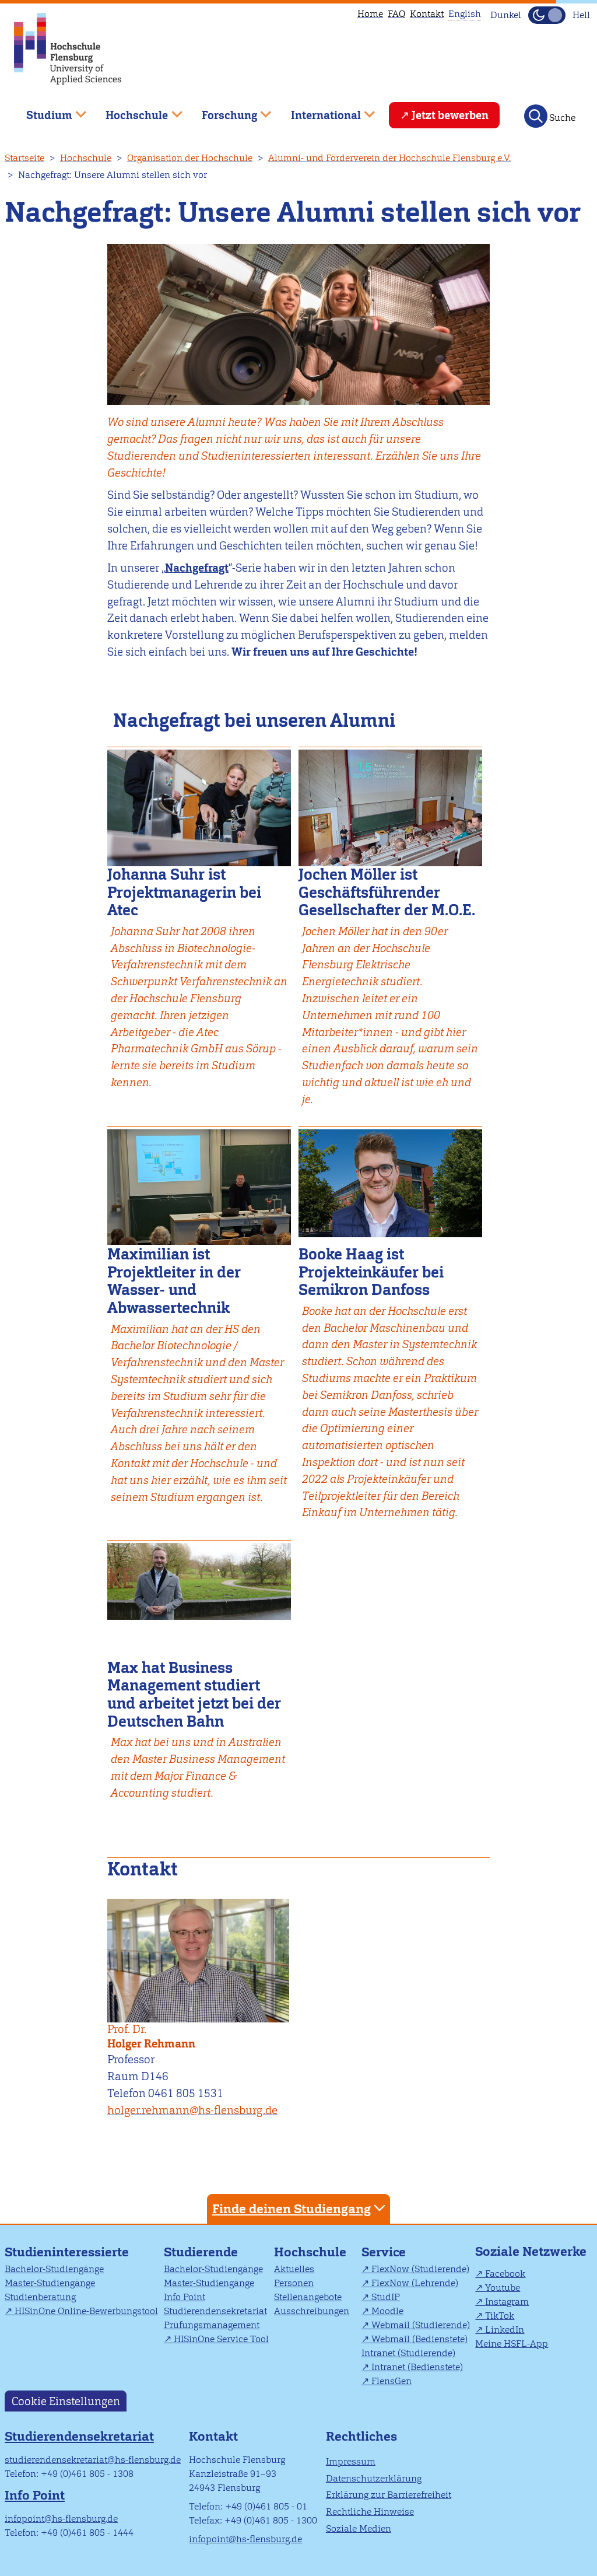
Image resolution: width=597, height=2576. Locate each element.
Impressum (351, 2461)
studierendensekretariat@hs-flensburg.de (93, 2460)
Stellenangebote (308, 2297)
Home (370, 14)
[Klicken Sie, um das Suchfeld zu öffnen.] (536, 116)
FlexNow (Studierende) (420, 2269)
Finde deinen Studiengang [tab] (292, 2209)
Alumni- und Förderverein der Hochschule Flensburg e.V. (389, 158)
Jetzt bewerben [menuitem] (450, 115)
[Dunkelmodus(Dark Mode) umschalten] (547, 15)
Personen (294, 2283)
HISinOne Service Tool (221, 2339)
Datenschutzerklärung (374, 2478)
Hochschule (86, 158)
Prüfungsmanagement (212, 2325)
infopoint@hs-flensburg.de (61, 2519)
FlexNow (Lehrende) (415, 2283)
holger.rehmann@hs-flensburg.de (192, 2110)
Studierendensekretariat (215, 2311)
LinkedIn (505, 2330)
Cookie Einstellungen (66, 2401)
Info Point (185, 2297)
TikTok (500, 2316)
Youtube (503, 2288)
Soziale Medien (359, 2528)
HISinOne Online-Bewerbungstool (86, 2311)
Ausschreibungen (312, 2311)
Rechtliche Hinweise (370, 2512)
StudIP (386, 2297)
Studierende (201, 2252)
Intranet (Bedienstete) (417, 2367)
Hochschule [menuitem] (129, 111)
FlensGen (391, 2381)
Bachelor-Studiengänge (54, 2269)
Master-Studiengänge (50, 2283)
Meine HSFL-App (512, 2344)
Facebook (505, 2274)
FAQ (396, 14)
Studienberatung (40, 2297)
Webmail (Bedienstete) (419, 2339)
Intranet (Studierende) (408, 2353)
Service (384, 2252)
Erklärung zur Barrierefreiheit (389, 2495)
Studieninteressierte (67, 2252)
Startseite (24, 158)
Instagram (507, 2302)
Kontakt (427, 14)
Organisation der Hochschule (190, 158)
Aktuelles (294, 2269)
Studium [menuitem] (41, 111)
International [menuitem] (317, 111)
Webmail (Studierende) (421, 2325)
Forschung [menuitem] (221, 111)
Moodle (387, 2311)
